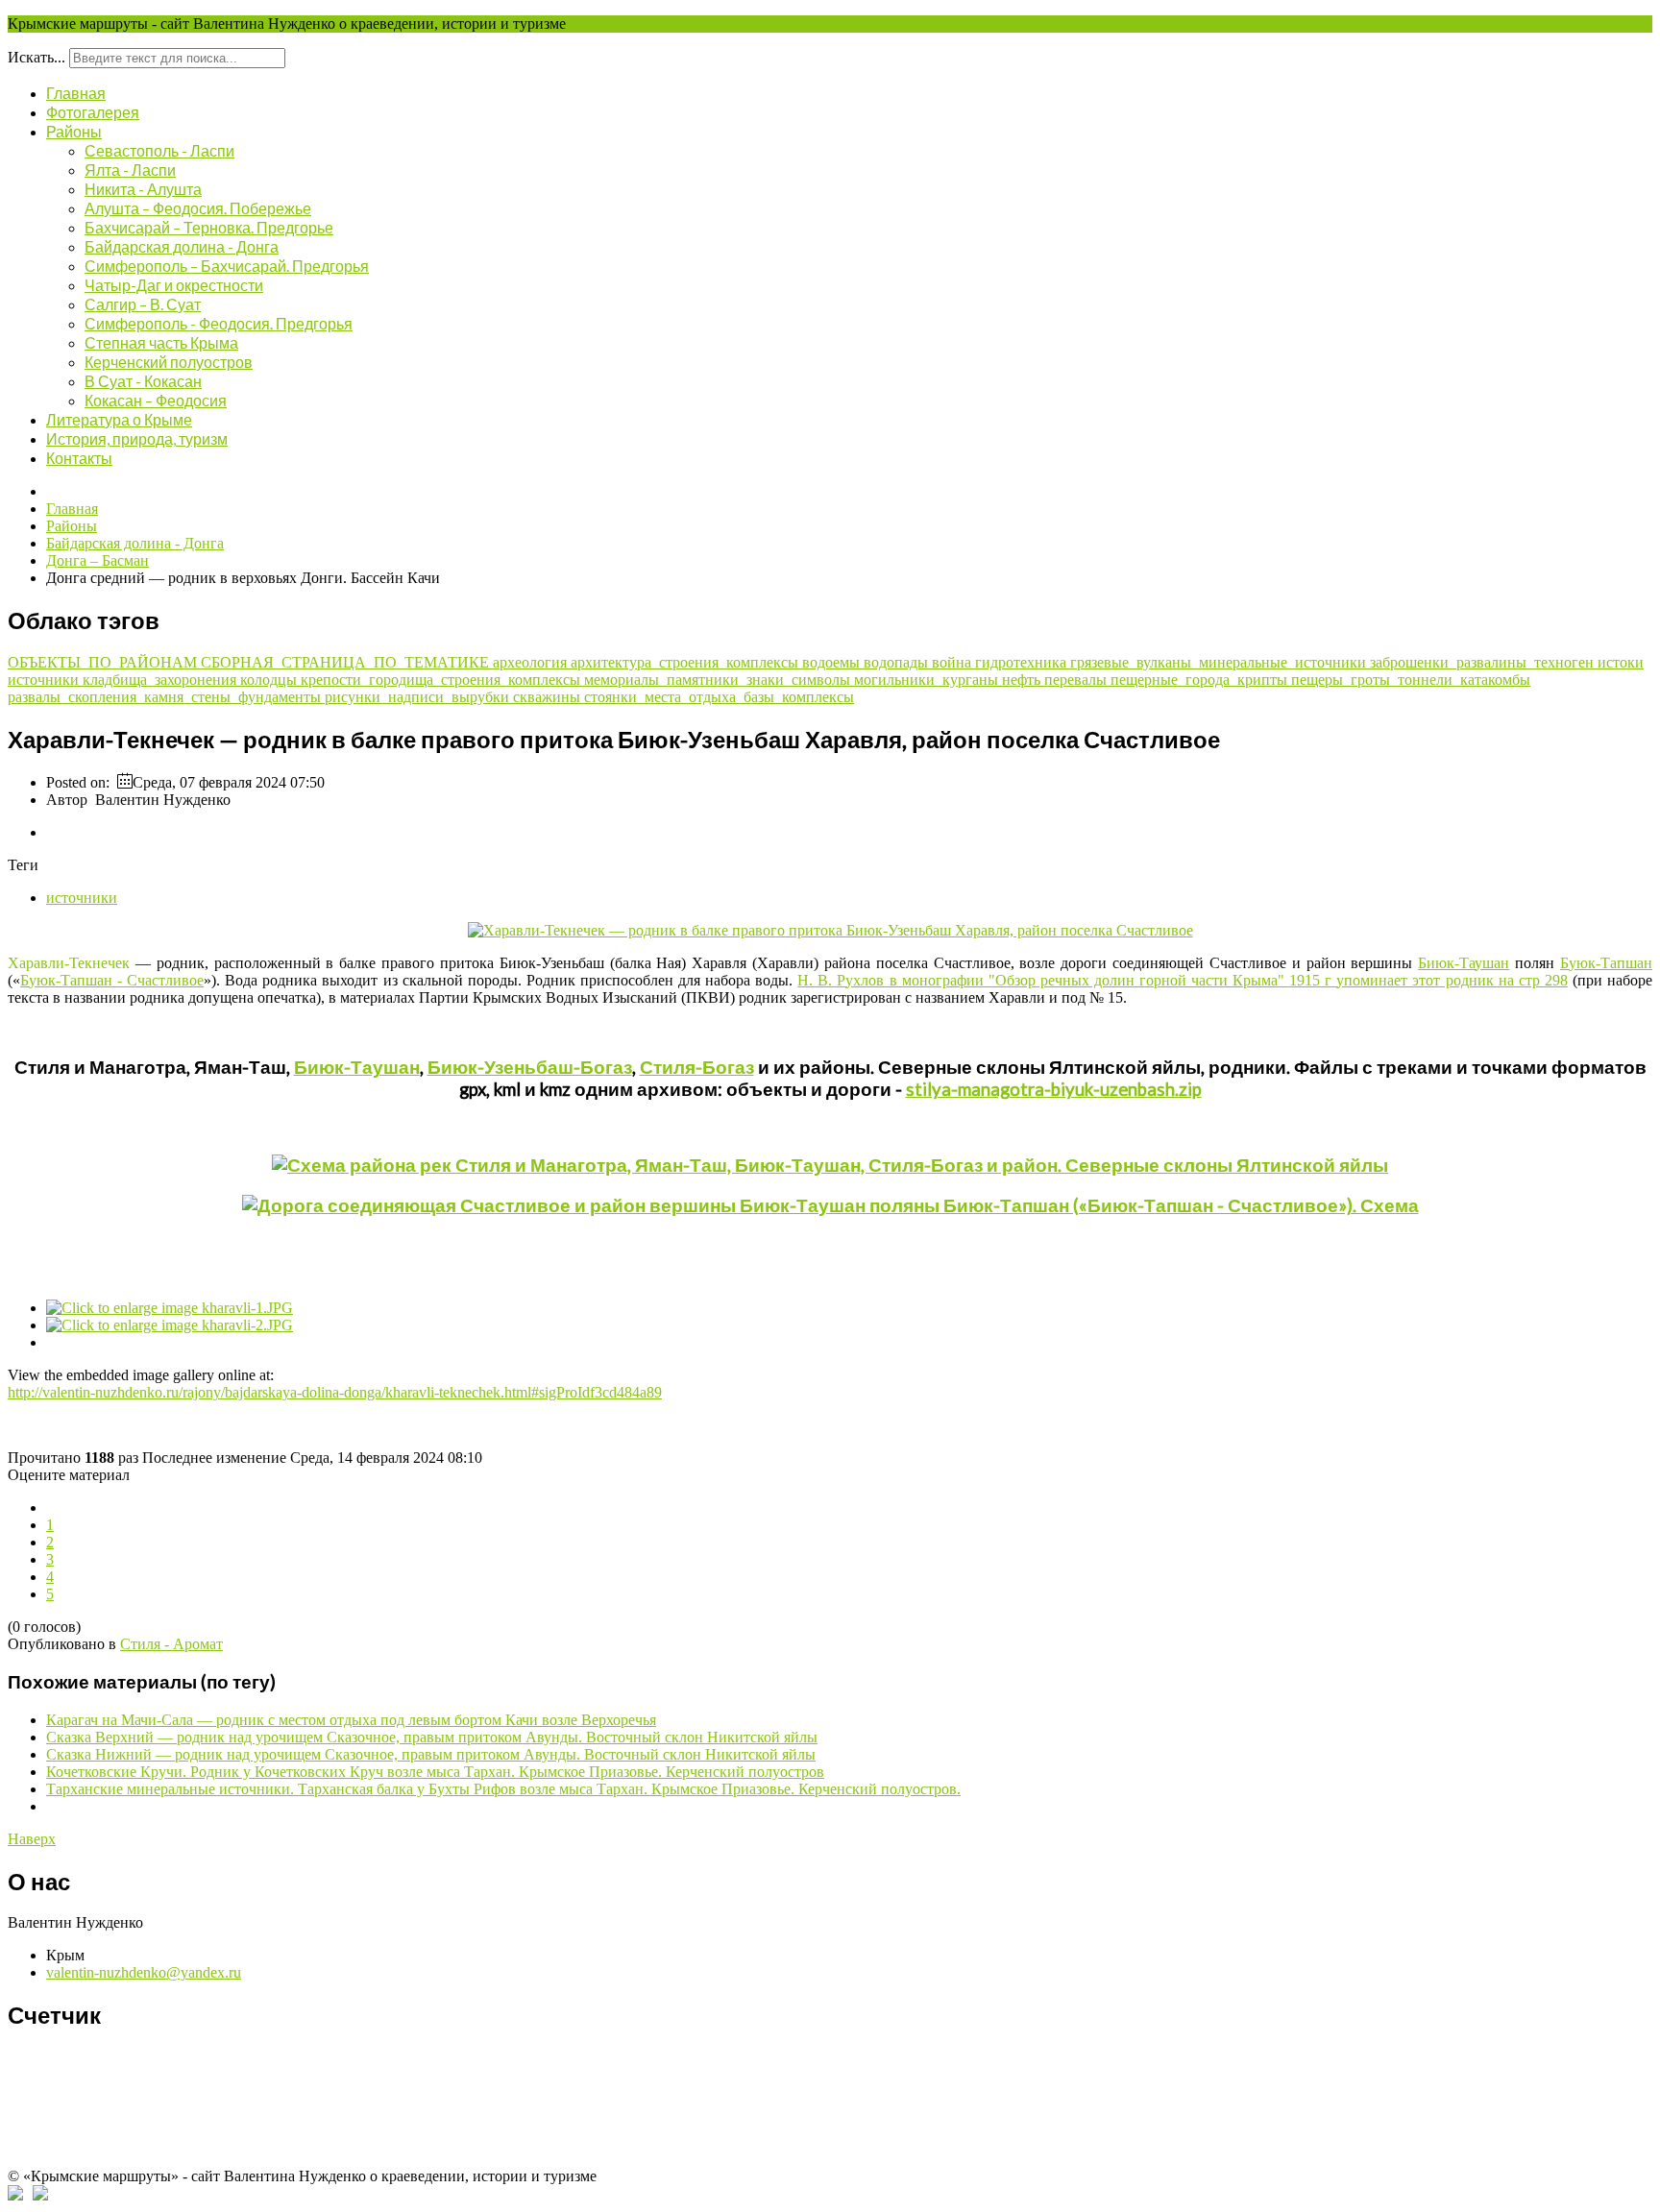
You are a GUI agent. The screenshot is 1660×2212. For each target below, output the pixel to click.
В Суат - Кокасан (143, 381)
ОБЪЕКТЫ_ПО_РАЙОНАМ (104, 662)
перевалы (1077, 680)
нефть (1023, 680)
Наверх (32, 1839)
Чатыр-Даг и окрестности (174, 285)
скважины (549, 697)
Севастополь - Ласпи (159, 150)
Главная (76, 93)
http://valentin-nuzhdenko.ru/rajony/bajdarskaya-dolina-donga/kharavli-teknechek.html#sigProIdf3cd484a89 (335, 1392)
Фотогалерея (93, 112)
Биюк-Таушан (1464, 963)
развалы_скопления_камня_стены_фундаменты (166, 697)
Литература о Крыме (119, 419)
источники (45, 680)
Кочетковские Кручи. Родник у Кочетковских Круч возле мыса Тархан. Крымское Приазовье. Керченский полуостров (435, 1772)
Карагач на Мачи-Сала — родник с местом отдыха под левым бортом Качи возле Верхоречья (351, 1720)
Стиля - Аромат (171, 1644)
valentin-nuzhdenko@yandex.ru (144, 1972)
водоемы (833, 662)
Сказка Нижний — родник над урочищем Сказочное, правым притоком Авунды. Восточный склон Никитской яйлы (431, 1754)
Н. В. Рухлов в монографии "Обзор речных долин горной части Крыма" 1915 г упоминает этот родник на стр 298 (1183, 980)
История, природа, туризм (137, 438)
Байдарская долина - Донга (182, 246)
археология (532, 662)
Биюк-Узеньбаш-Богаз (530, 1067)
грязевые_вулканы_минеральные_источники (1220, 662)
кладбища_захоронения (161, 680)
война (953, 662)
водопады (898, 662)
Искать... (37, 57)
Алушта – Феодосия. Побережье (198, 208)
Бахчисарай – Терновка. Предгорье (209, 227)
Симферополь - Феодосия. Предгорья (219, 323)
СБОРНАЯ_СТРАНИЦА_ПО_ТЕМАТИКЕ (347, 662)
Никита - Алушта (143, 189)
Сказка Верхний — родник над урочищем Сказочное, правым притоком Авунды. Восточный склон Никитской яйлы (432, 1737)
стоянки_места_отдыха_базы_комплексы (719, 697)
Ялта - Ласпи (130, 170)
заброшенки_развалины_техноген (1484, 662)
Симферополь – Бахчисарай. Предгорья (227, 266)
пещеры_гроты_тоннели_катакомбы (1411, 680)
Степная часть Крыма (161, 342)
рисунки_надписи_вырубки (419, 697)
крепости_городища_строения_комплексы (442, 680)
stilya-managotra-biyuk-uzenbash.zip (1054, 1089)
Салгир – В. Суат (143, 304)
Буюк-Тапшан (1606, 963)
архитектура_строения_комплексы (686, 662)
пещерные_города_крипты (1201, 680)
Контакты (79, 458)
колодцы (270, 680)
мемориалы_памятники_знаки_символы (719, 680)
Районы (74, 131)
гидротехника (1023, 662)
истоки (1621, 662)
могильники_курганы (928, 680)
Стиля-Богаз (697, 1067)
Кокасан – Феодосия (156, 400)
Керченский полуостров (169, 362)
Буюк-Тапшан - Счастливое (112, 980)
